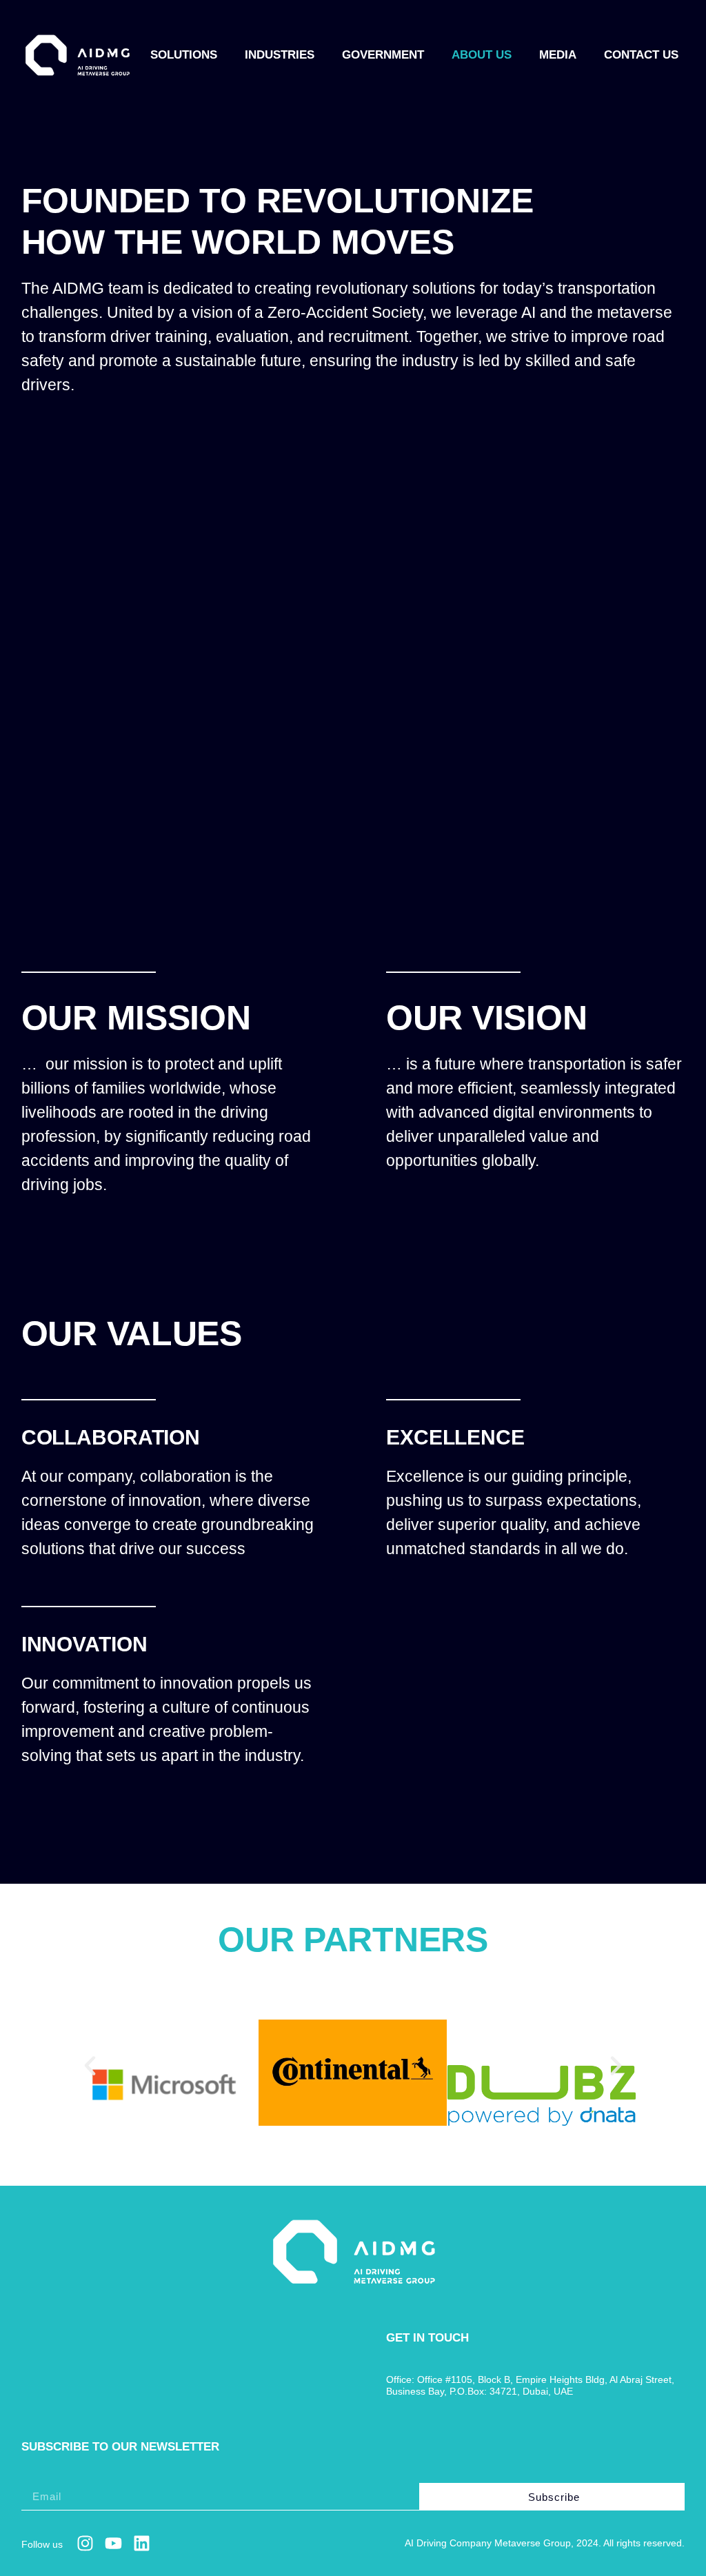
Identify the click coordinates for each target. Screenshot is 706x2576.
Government (383, 55)
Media (558, 55)
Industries (280, 55)
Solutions (184, 55)
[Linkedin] (142, 2543)
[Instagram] (85, 2543)
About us (482, 55)
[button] (90, 2065)
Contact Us (641, 55)
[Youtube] (113, 2543)
